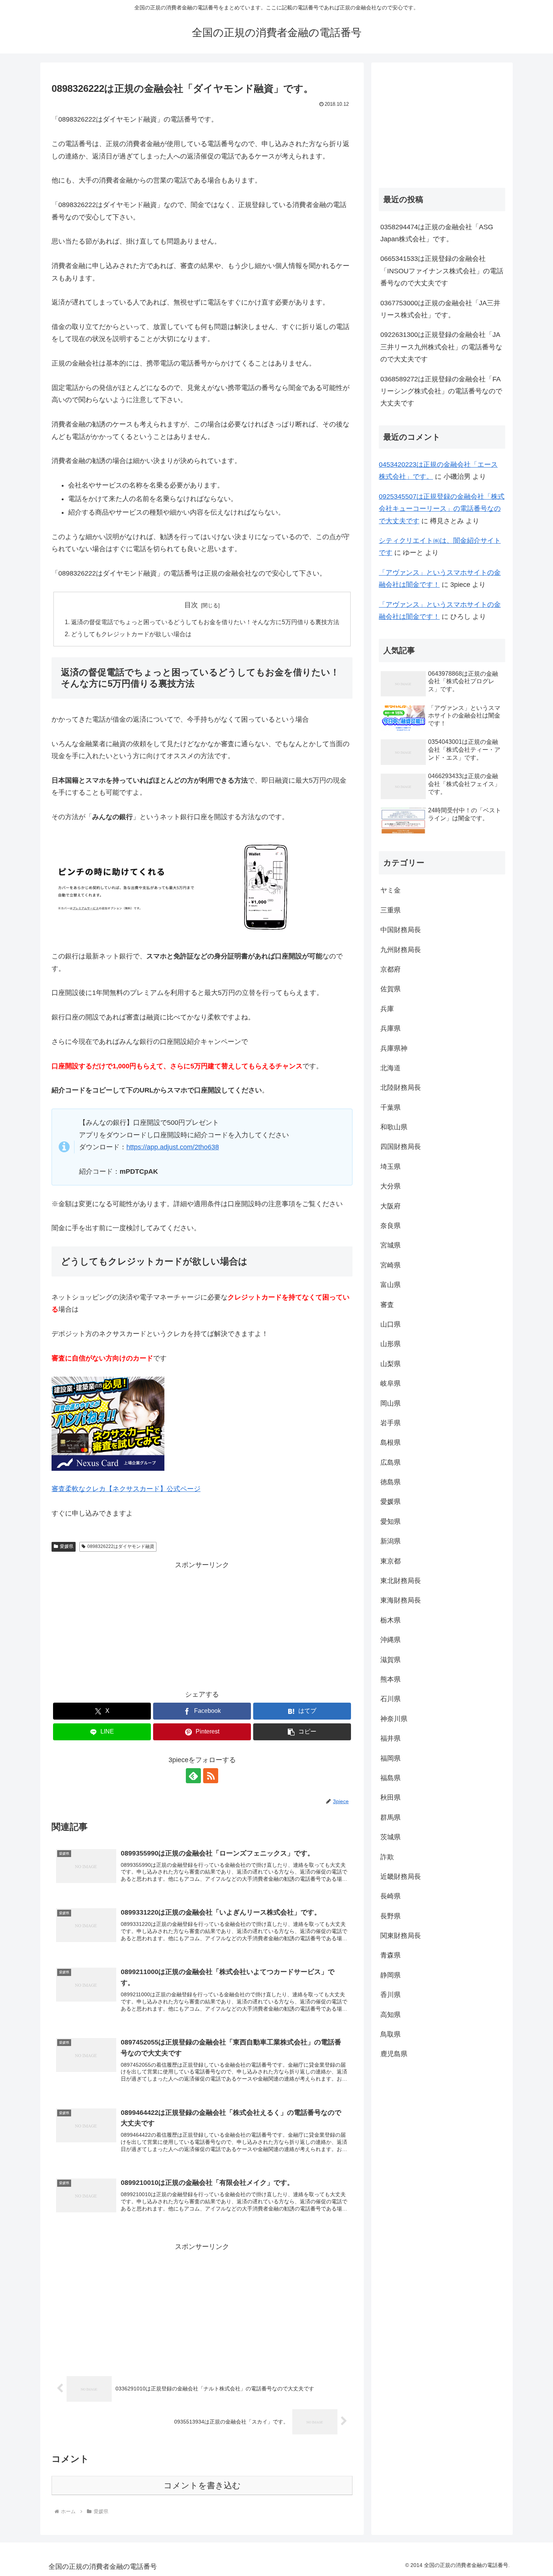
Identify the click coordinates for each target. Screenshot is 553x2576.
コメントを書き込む (202, 2485)
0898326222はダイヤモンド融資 (121, 1546)
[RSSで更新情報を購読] (211, 1776)
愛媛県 (67, 1546)
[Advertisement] (202, 1624)
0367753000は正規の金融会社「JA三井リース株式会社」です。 (440, 309)
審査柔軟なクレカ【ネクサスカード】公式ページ (126, 1489)
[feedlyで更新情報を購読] (193, 1776)
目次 (191, 605)
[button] (302, 1732)
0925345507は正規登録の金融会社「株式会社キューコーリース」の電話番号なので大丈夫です (442, 509)
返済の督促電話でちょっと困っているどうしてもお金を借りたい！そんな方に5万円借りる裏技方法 (205, 622)
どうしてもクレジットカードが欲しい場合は (131, 634)
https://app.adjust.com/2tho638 (173, 1147)
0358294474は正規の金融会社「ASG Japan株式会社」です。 (437, 233)
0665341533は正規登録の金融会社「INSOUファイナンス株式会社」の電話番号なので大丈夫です (442, 271)
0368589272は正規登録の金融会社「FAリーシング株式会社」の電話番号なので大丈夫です (441, 391)
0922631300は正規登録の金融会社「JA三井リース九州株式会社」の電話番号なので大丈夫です (441, 347)
